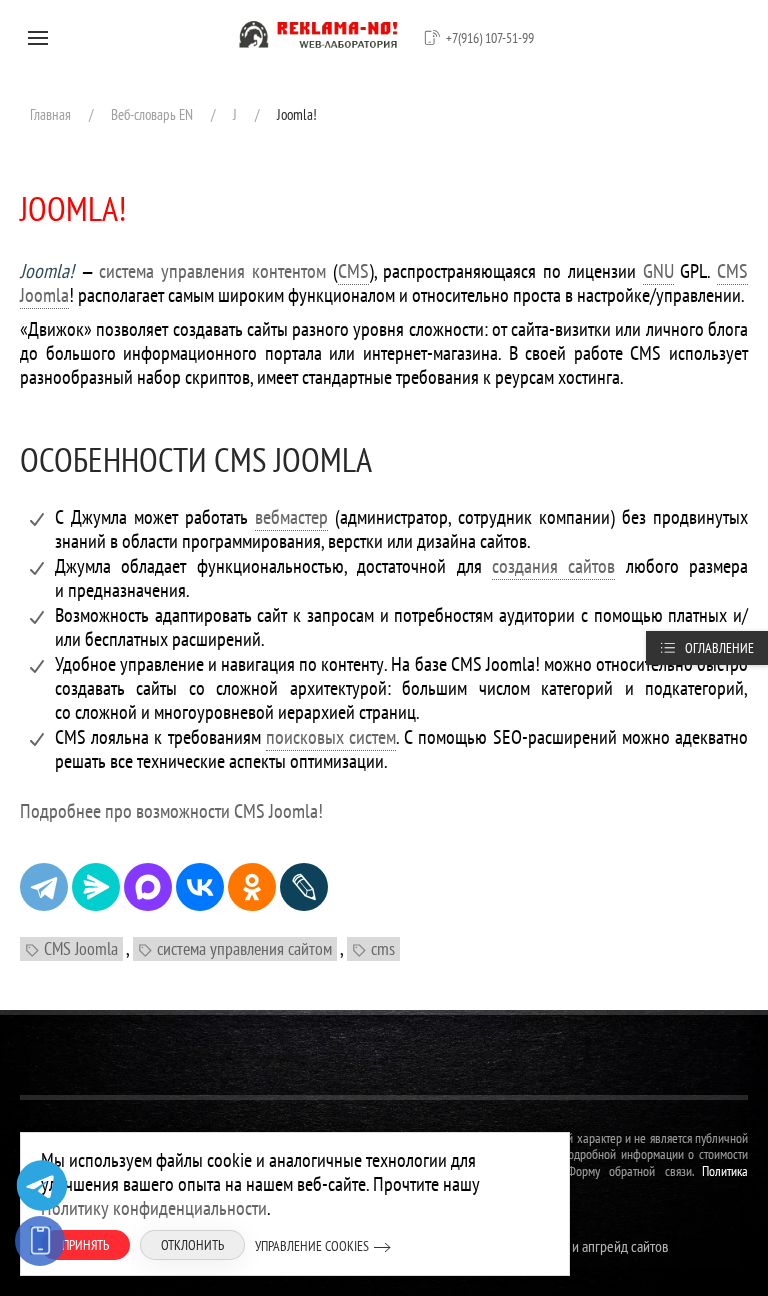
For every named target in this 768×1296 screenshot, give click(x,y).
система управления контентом (212, 271)
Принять (85, 1245)
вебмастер (291, 517)
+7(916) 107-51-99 (490, 38)
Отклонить (192, 1245)
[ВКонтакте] (200, 887)
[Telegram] (44, 887)
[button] (38, 38)
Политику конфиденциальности (154, 1208)
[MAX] (148, 887)
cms (383, 948)
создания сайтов (553, 566)
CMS (353, 271)
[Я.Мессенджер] (96, 887)
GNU (658, 271)
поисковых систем (331, 737)
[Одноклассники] (252, 887)
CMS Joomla (81, 948)
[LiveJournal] (304, 887)
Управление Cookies (312, 1246)
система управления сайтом (244, 948)
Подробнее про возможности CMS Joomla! (171, 811)
